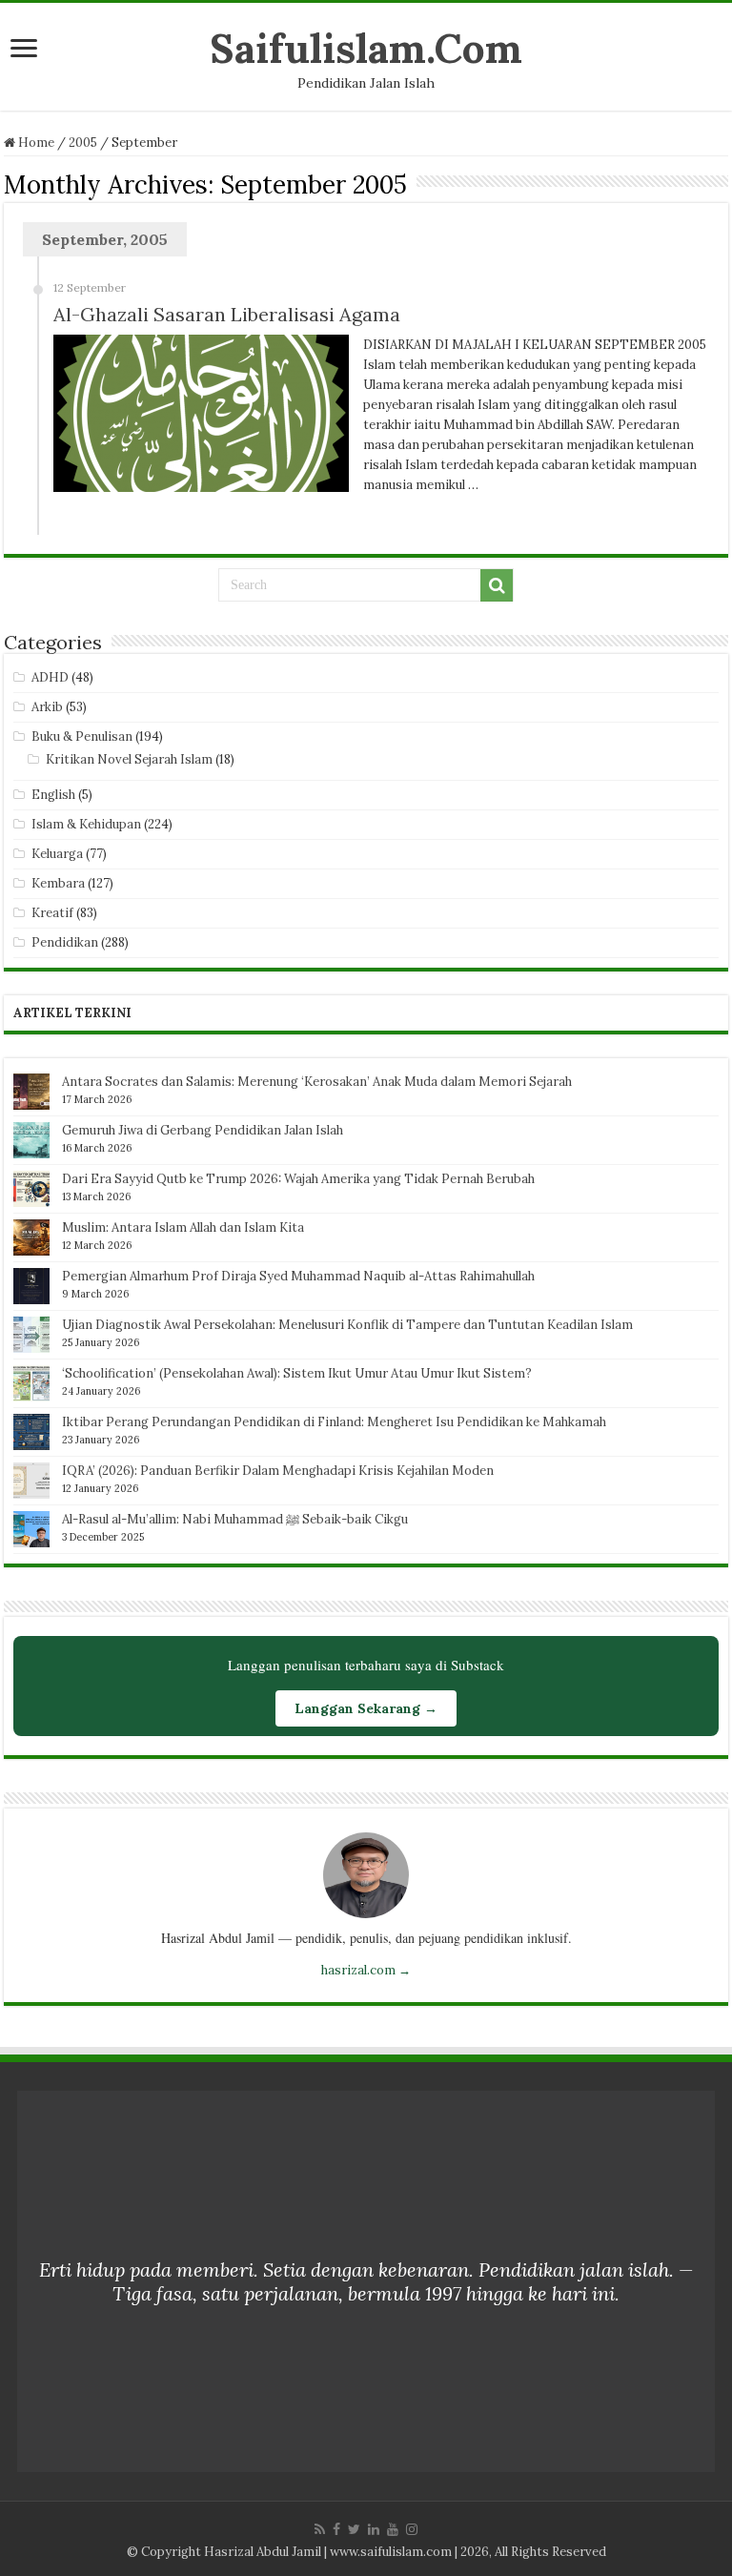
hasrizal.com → (366, 1970)
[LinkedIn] (374, 2529)
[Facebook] (336, 2529)
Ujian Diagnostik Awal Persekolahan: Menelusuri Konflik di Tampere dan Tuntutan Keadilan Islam (347, 1325)
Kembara (58, 883)
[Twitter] (354, 2529)
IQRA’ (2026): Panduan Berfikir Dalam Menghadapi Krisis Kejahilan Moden (278, 1471)
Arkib (47, 707)
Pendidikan (65, 942)
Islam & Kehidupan (86, 824)
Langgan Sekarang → (366, 1708)
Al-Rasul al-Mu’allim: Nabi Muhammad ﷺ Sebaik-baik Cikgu (235, 1519)
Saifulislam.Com (366, 48)
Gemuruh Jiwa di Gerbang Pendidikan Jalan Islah (203, 1130)
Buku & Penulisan (82, 736)
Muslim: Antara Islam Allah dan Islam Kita (183, 1227)
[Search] (497, 585)
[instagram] (412, 2529)
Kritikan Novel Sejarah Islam (129, 759)
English (53, 795)
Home (35, 143)
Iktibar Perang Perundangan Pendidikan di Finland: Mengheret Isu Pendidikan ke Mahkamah (334, 1422)
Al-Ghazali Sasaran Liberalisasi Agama (227, 314)
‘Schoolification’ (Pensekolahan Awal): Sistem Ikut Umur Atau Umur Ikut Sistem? (297, 1373)
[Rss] (320, 2529)
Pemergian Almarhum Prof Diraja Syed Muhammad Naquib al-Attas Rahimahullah (298, 1276)
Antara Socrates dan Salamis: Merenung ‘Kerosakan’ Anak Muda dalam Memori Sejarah (317, 1082)
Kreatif (52, 913)
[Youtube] (393, 2529)
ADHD (50, 677)
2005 (83, 143)
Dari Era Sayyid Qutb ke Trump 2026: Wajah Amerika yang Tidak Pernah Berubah (298, 1179)
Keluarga (57, 854)
